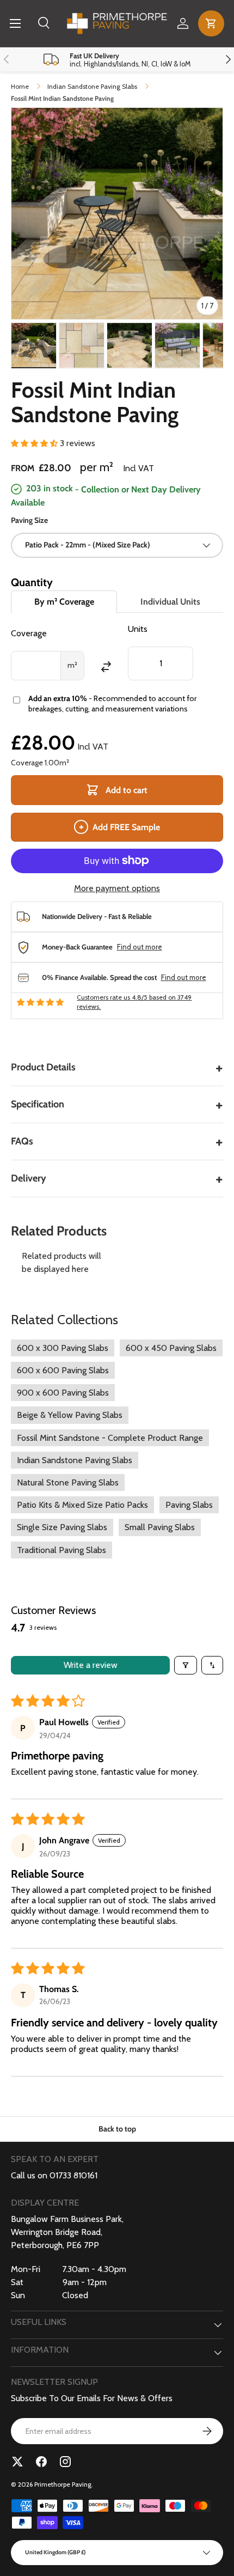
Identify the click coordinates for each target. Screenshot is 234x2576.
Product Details (117, 1067)
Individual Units (170, 602)
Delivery (117, 1179)
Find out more (140, 947)
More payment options (117, 888)
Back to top (117, 2129)
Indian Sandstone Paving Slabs (92, 86)
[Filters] (186, 1665)
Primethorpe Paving (63, 2484)
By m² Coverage (64, 602)
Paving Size (29, 520)
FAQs (117, 1141)
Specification (117, 1104)
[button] (211, 23)
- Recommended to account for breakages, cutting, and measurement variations (112, 704)
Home (20, 86)
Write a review (91, 1665)
